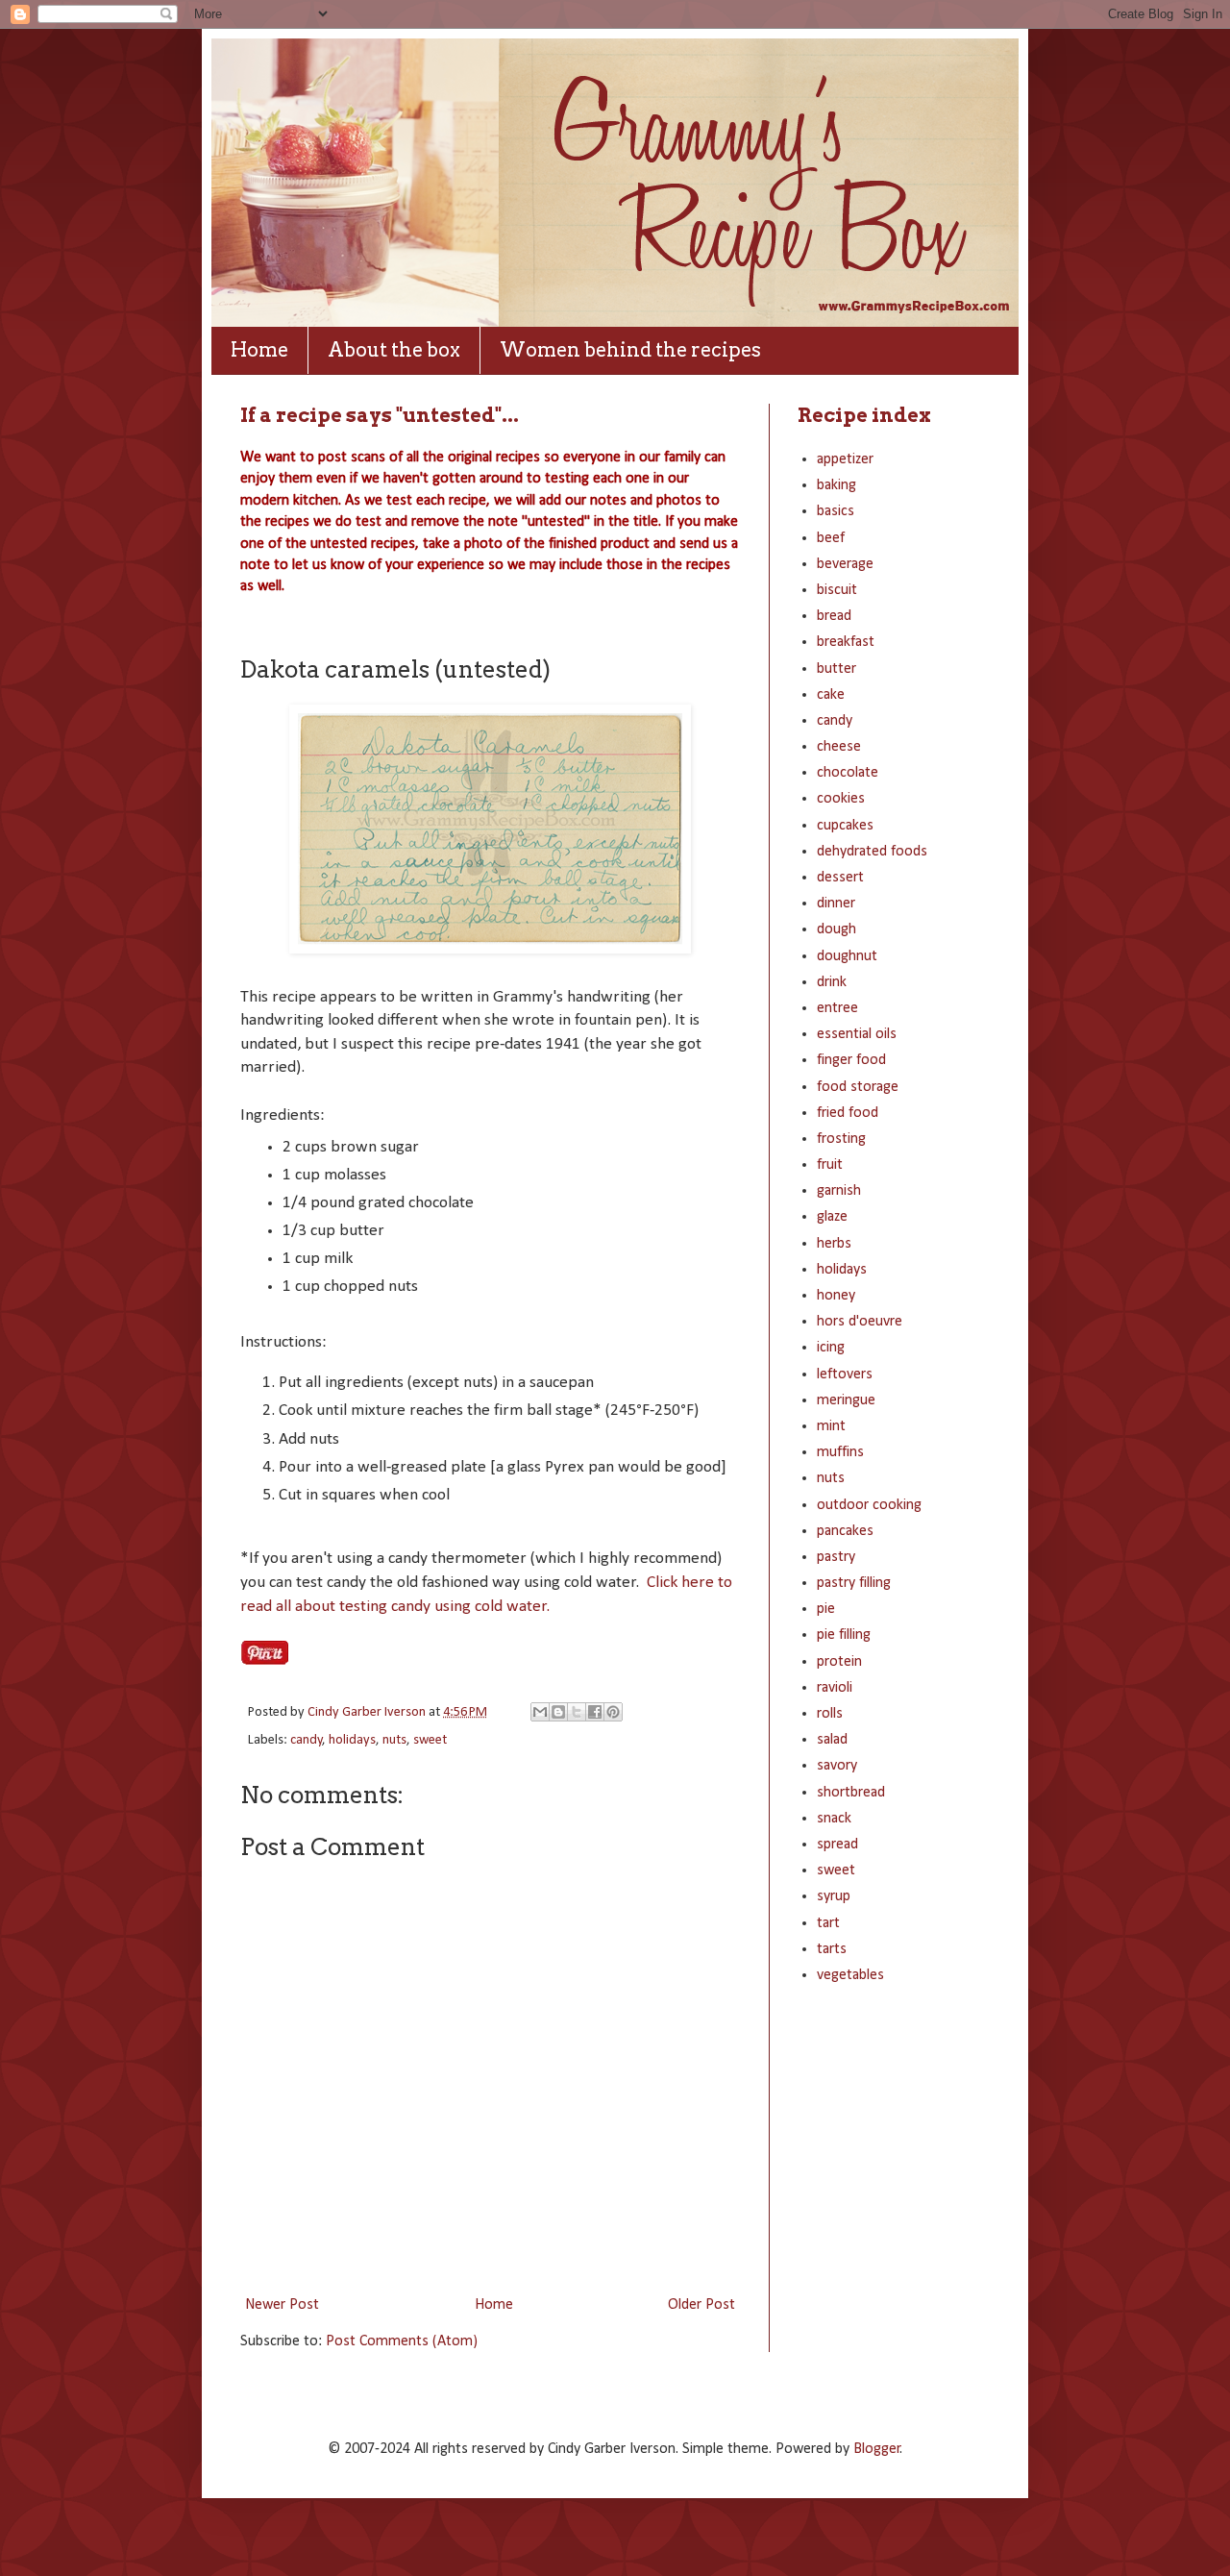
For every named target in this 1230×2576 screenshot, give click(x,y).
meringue (846, 1400)
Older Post (701, 2305)
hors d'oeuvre (860, 1322)
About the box (394, 350)
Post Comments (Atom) (402, 2341)
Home (259, 350)
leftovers (845, 1375)
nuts (394, 1740)
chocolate (848, 773)
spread (837, 1845)
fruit (830, 1165)
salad (832, 1740)
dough (836, 929)
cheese (839, 747)
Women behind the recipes (630, 350)
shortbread (851, 1793)
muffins (840, 1452)
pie (826, 1609)
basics (836, 511)
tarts (832, 1949)
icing (831, 1348)
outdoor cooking (869, 1505)
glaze (832, 1217)
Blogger (877, 2449)
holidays (352, 1740)
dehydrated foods (872, 852)
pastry (836, 1557)
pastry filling (854, 1583)
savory (837, 1766)
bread (834, 616)
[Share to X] (577, 1712)
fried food (848, 1113)
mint (831, 1426)
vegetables (850, 1975)
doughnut (847, 956)
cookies (841, 799)
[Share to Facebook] (595, 1712)
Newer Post (282, 2305)
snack (834, 1819)
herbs (834, 1244)
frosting (841, 1139)
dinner (836, 904)
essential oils (857, 1034)
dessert (840, 878)
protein (839, 1662)
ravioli (835, 1688)
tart (828, 1923)
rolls (830, 1714)
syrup (834, 1896)
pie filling (844, 1635)
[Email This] (540, 1712)
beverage (845, 564)
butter (836, 669)
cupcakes (845, 826)
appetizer (845, 459)
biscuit (837, 590)
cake (831, 695)
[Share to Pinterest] (613, 1712)
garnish (839, 1191)
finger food (851, 1060)
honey (836, 1296)
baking (836, 485)
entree (837, 1008)
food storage (858, 1087)
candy (307, 1740)
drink (832, 982)
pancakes (845, 1531)
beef (831, 538)
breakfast (846, 642)
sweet (430, 1740)
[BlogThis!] (558, 1712)
